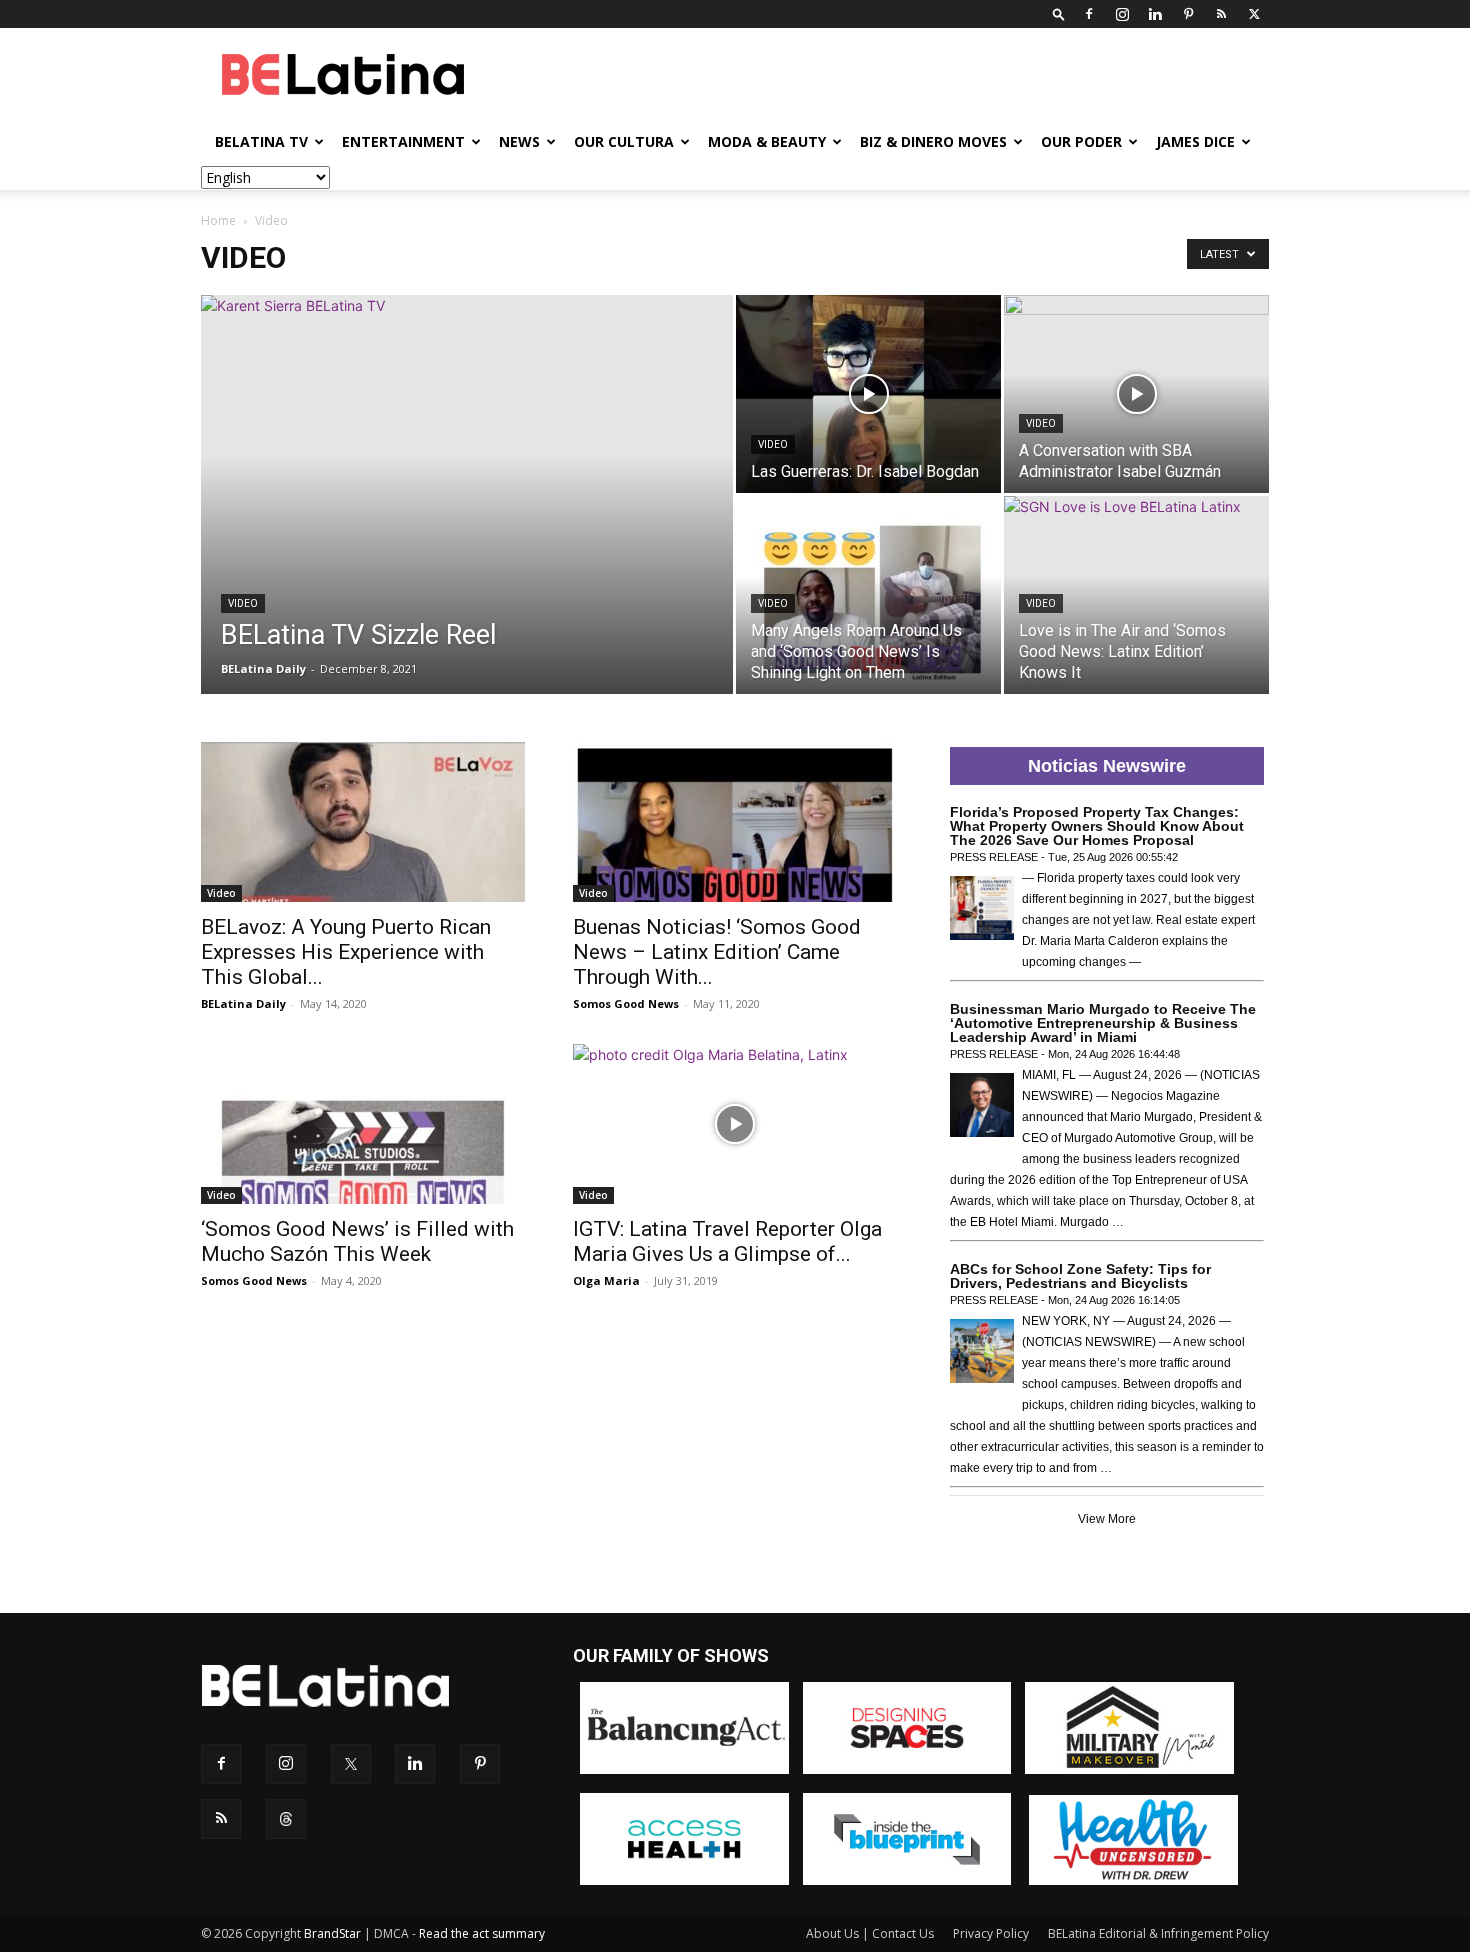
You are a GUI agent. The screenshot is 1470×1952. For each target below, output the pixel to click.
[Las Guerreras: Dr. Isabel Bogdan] (868, 394)
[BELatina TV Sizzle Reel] (467, 526)
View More (1107, 1519)
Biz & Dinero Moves (933, 141)
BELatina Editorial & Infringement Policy (1158, 1933)
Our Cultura (624, 141)
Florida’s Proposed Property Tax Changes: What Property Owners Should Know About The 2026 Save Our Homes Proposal (1097, 826)
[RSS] (1221, 14)
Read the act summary (482, 1933)
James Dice (1195, 141)
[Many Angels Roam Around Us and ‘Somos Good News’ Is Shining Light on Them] (868, 595)
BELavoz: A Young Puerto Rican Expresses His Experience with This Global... (346, 952)
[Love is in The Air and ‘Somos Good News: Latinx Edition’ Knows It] (1136, 595)
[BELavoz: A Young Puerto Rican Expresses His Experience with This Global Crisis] (363, 822)
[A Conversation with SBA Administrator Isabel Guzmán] (1136, 394)
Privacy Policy (991, 1933)
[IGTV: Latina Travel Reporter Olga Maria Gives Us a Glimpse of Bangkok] (735, 1124)
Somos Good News (626, 1003)
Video (243, 603)
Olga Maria (606, 1280)
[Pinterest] (1188, 14)
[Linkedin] (1155, 14)
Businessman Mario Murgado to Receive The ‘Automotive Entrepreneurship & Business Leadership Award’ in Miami (1103, 1023)
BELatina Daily (263, 668)
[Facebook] (1089, 14)
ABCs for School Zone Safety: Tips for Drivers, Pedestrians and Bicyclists (1080, 1276)
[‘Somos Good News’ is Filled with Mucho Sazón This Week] (363, 1124)
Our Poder (1081, 141)
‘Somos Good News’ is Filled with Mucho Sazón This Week (357, 1241)
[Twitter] (1254, 14)
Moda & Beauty (767, 141)
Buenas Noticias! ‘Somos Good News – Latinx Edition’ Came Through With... (717, 952)
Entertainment (403, 141)
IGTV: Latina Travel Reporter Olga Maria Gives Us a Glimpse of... (727, 1241)
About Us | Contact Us (870, 1933)
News (519, 141)
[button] (1059, 13)
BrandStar (332, 1933)
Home (218, 220)
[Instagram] (1122, 14)
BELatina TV (261, 141)
